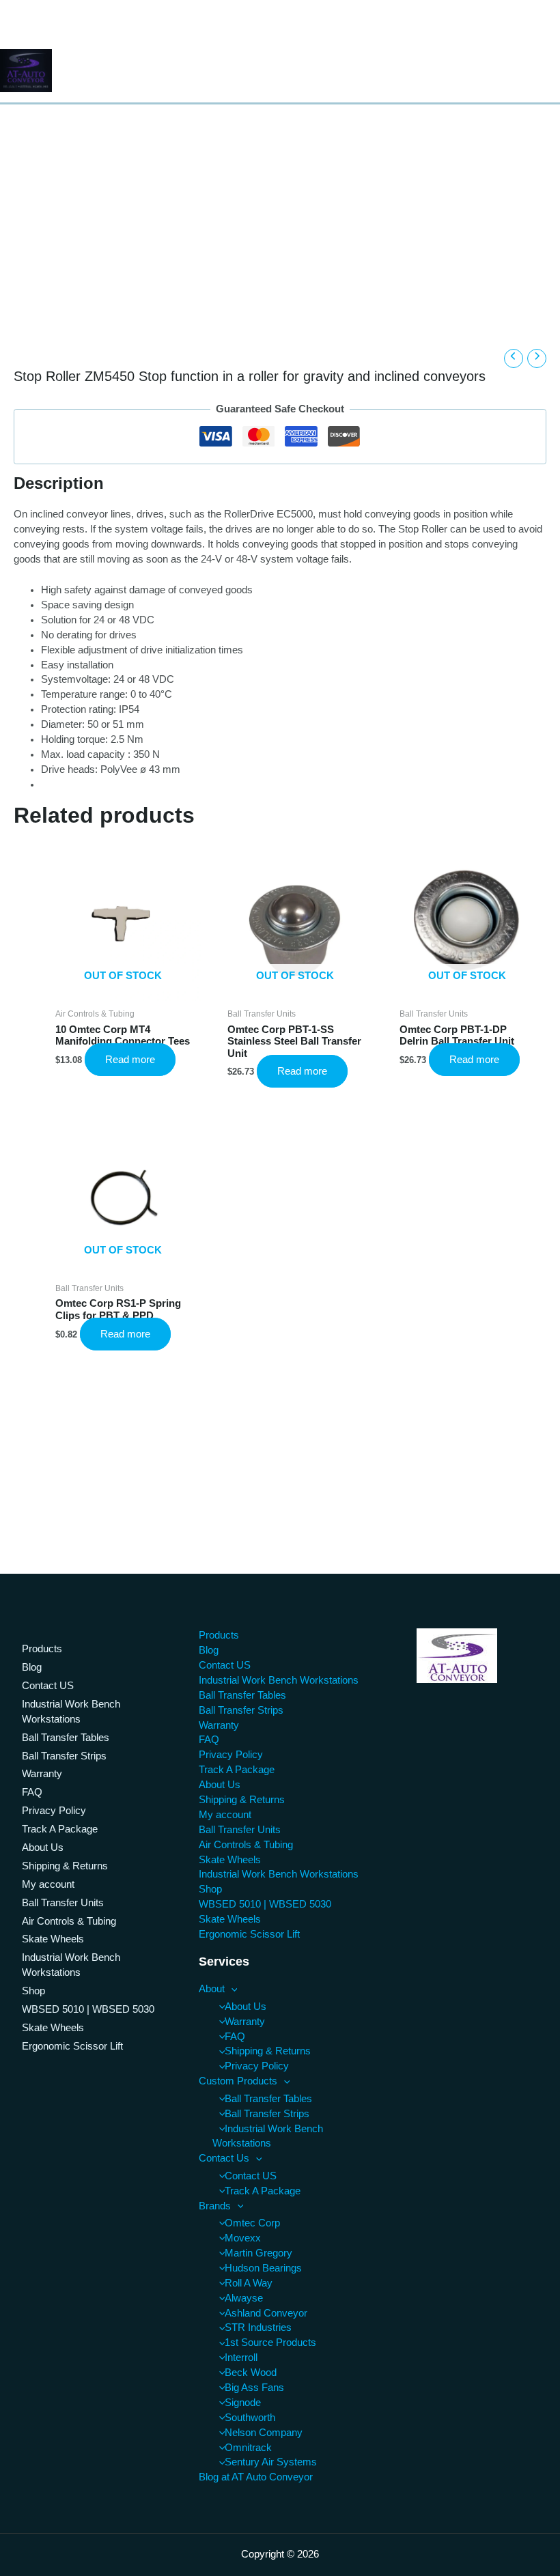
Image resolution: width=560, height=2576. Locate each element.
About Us (43, 1848)
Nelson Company (264, 2433)
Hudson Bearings (263, 2268)
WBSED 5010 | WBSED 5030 (88, 2009)
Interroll (241, 2358)
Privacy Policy (54, 1811)
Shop (33, 1991)
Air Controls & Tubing (69, 1921)
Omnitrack (248, 2448)
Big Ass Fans (254, 2388)
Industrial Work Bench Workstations (71, 1712)
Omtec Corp (252, 2223)
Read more (130, 1060)
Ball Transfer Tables (66, 1738)
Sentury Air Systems (271, 2462)
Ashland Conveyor (266, 2313)
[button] (231, 1989)
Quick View (123, 987)
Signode (243, 2403)
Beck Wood (251, 2373)
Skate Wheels (53, 1939)
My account (48, 1884)
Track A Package (60, 1829)
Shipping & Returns (65, 1866)
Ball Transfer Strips (64, 1756)
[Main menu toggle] (545, 71)
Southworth (250, 2418)
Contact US (48, 1686)
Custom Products (238, 2081)
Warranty (42, 1774)
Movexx (243, 2238)
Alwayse (244, 2298)
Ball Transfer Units (63, 1903)
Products (42, 1649)
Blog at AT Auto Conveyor (256, 2477)
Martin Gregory (258, 2253)
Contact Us (224, 2158)
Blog (32, 1667)
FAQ (32, 1792)
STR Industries (258, 2327)
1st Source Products (270, 2343)
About (212, 1989)
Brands (215, 2206)
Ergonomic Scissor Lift (72, 2046)
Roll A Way (249, 2283)
